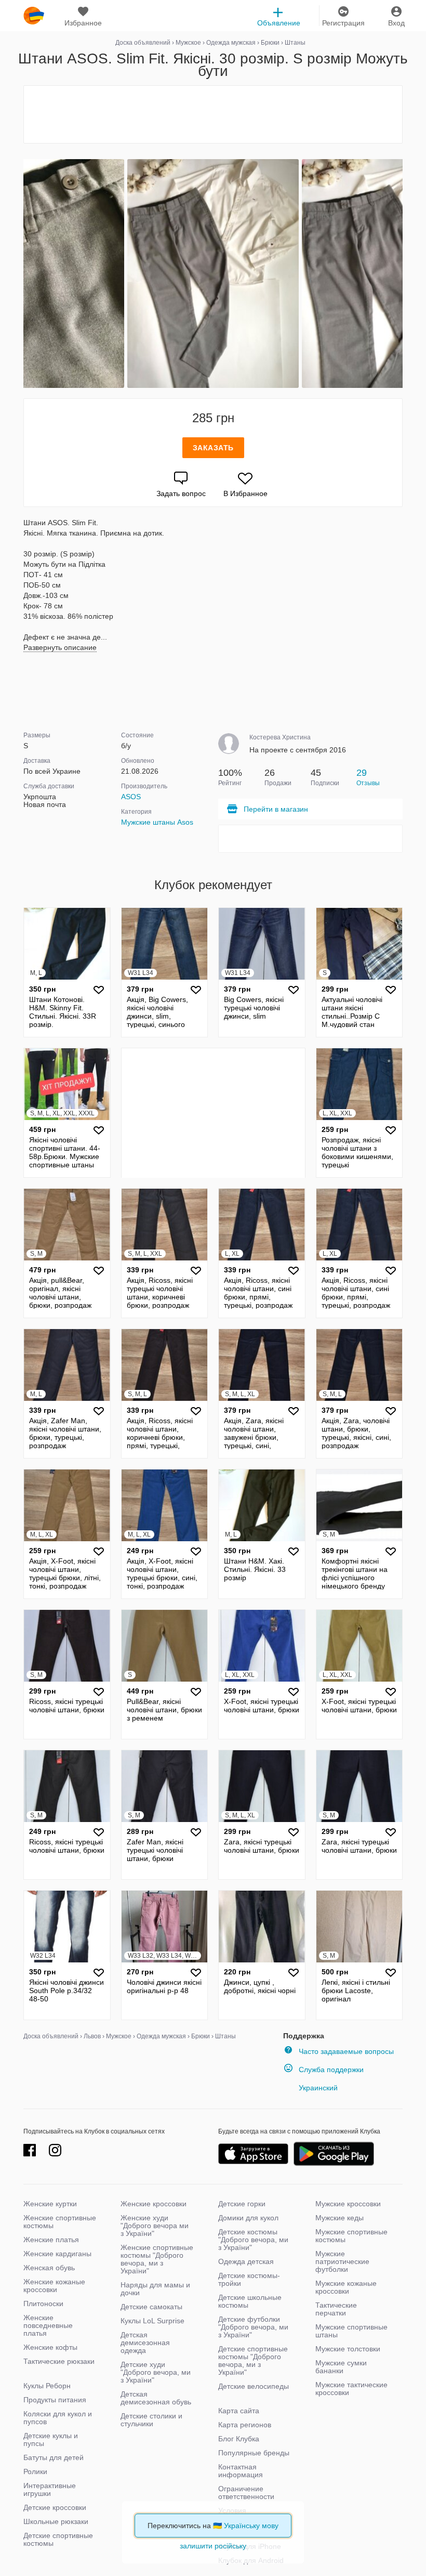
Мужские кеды (340, 2218)
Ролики (35, 2471)
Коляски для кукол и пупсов (58, 2418)
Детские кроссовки (55, 2507)
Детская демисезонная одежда (145, 2343)
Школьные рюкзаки (56, 2521)
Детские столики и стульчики (151, 2420)
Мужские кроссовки (348, 2204)
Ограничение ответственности (246, 2493)
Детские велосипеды (254, 2386)
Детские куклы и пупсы (51, 2440)
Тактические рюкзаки (59, 2361)
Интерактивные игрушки (50, 2489)
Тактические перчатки (336, 2309)
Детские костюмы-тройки (249, 2279)
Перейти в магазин (276, 809)
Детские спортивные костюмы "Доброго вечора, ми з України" (253, 2360)
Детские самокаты (151, 2307)
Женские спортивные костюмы (60, 2222)
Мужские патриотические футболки (342, 2261)
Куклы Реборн (47, 2386)
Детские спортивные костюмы (58, 2539)
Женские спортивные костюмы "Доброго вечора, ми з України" (157, 2259)
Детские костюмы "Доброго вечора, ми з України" (253, 2240)
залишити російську (213, 2546)
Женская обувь (49, 2268)
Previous (25, 274)
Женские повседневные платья (48, 2325)
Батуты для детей (54, 2457)
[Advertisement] (213, 114)
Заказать (213, 448)
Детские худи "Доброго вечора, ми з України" (156, 2372)
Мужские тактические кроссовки (351, 2389)
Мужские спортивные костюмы (351, 2236)
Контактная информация (241, 2471)
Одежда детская (246, 2261)
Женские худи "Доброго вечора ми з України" (155, 2226)
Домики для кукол (248, 2218)
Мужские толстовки (348, 2349)
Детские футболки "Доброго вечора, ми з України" (253, 2327)
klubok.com (34, 16)
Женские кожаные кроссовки (54, 2286)
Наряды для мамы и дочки (155, 2289)
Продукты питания (55, 2400)
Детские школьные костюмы (250, 2301)
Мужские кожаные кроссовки (346, 2287)
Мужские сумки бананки (341, 2367)
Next (401, 274)
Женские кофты (50, 2347)
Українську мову (251, 2526)
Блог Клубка (239, 2439)
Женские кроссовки (154, 2204)
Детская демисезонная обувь (156, 2398)
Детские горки (242, 2204)
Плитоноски (43, 2304)
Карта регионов (245, 2425)
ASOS (131, 797)
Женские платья (51, 2240)
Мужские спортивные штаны (351, 2331)
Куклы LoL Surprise (152, 2321)
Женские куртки (50, 2204)
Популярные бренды (254, 2453)
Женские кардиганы (57, 2254)
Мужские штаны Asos (157, 822)
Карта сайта (239, 2411)
